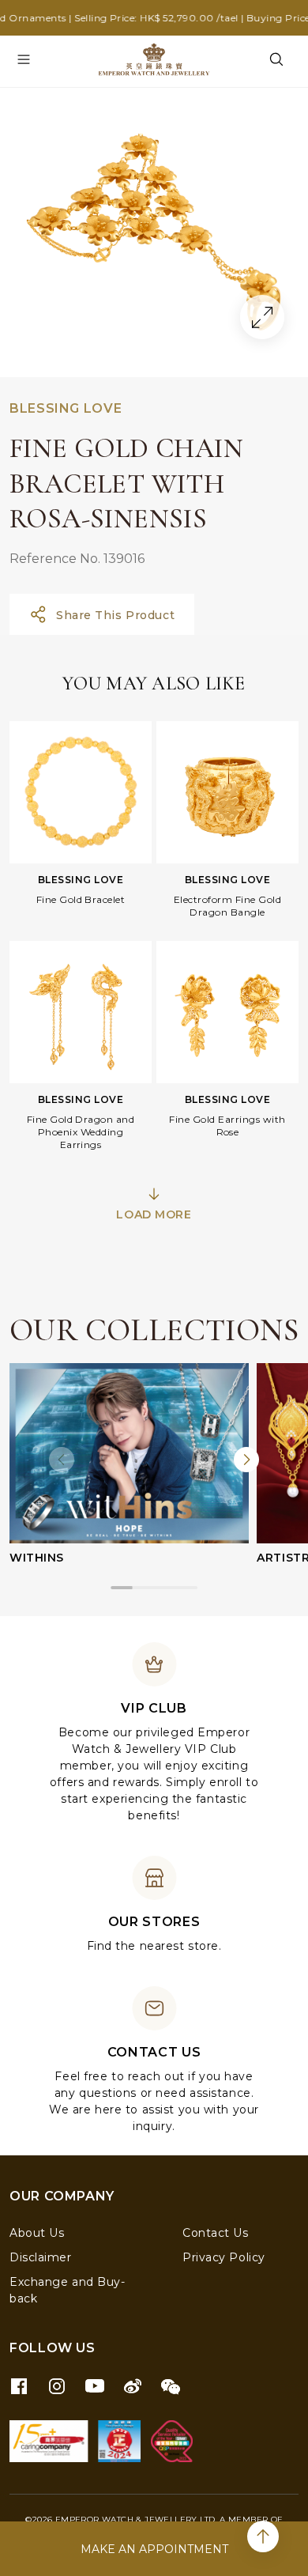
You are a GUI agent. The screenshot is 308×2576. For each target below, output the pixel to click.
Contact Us (216, 2233)
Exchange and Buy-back (68, 2290)
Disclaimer (41, 2257)
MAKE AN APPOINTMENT (154, 2549)
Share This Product (115, 615)
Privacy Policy (224, 2257)
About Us (37, 2233)
